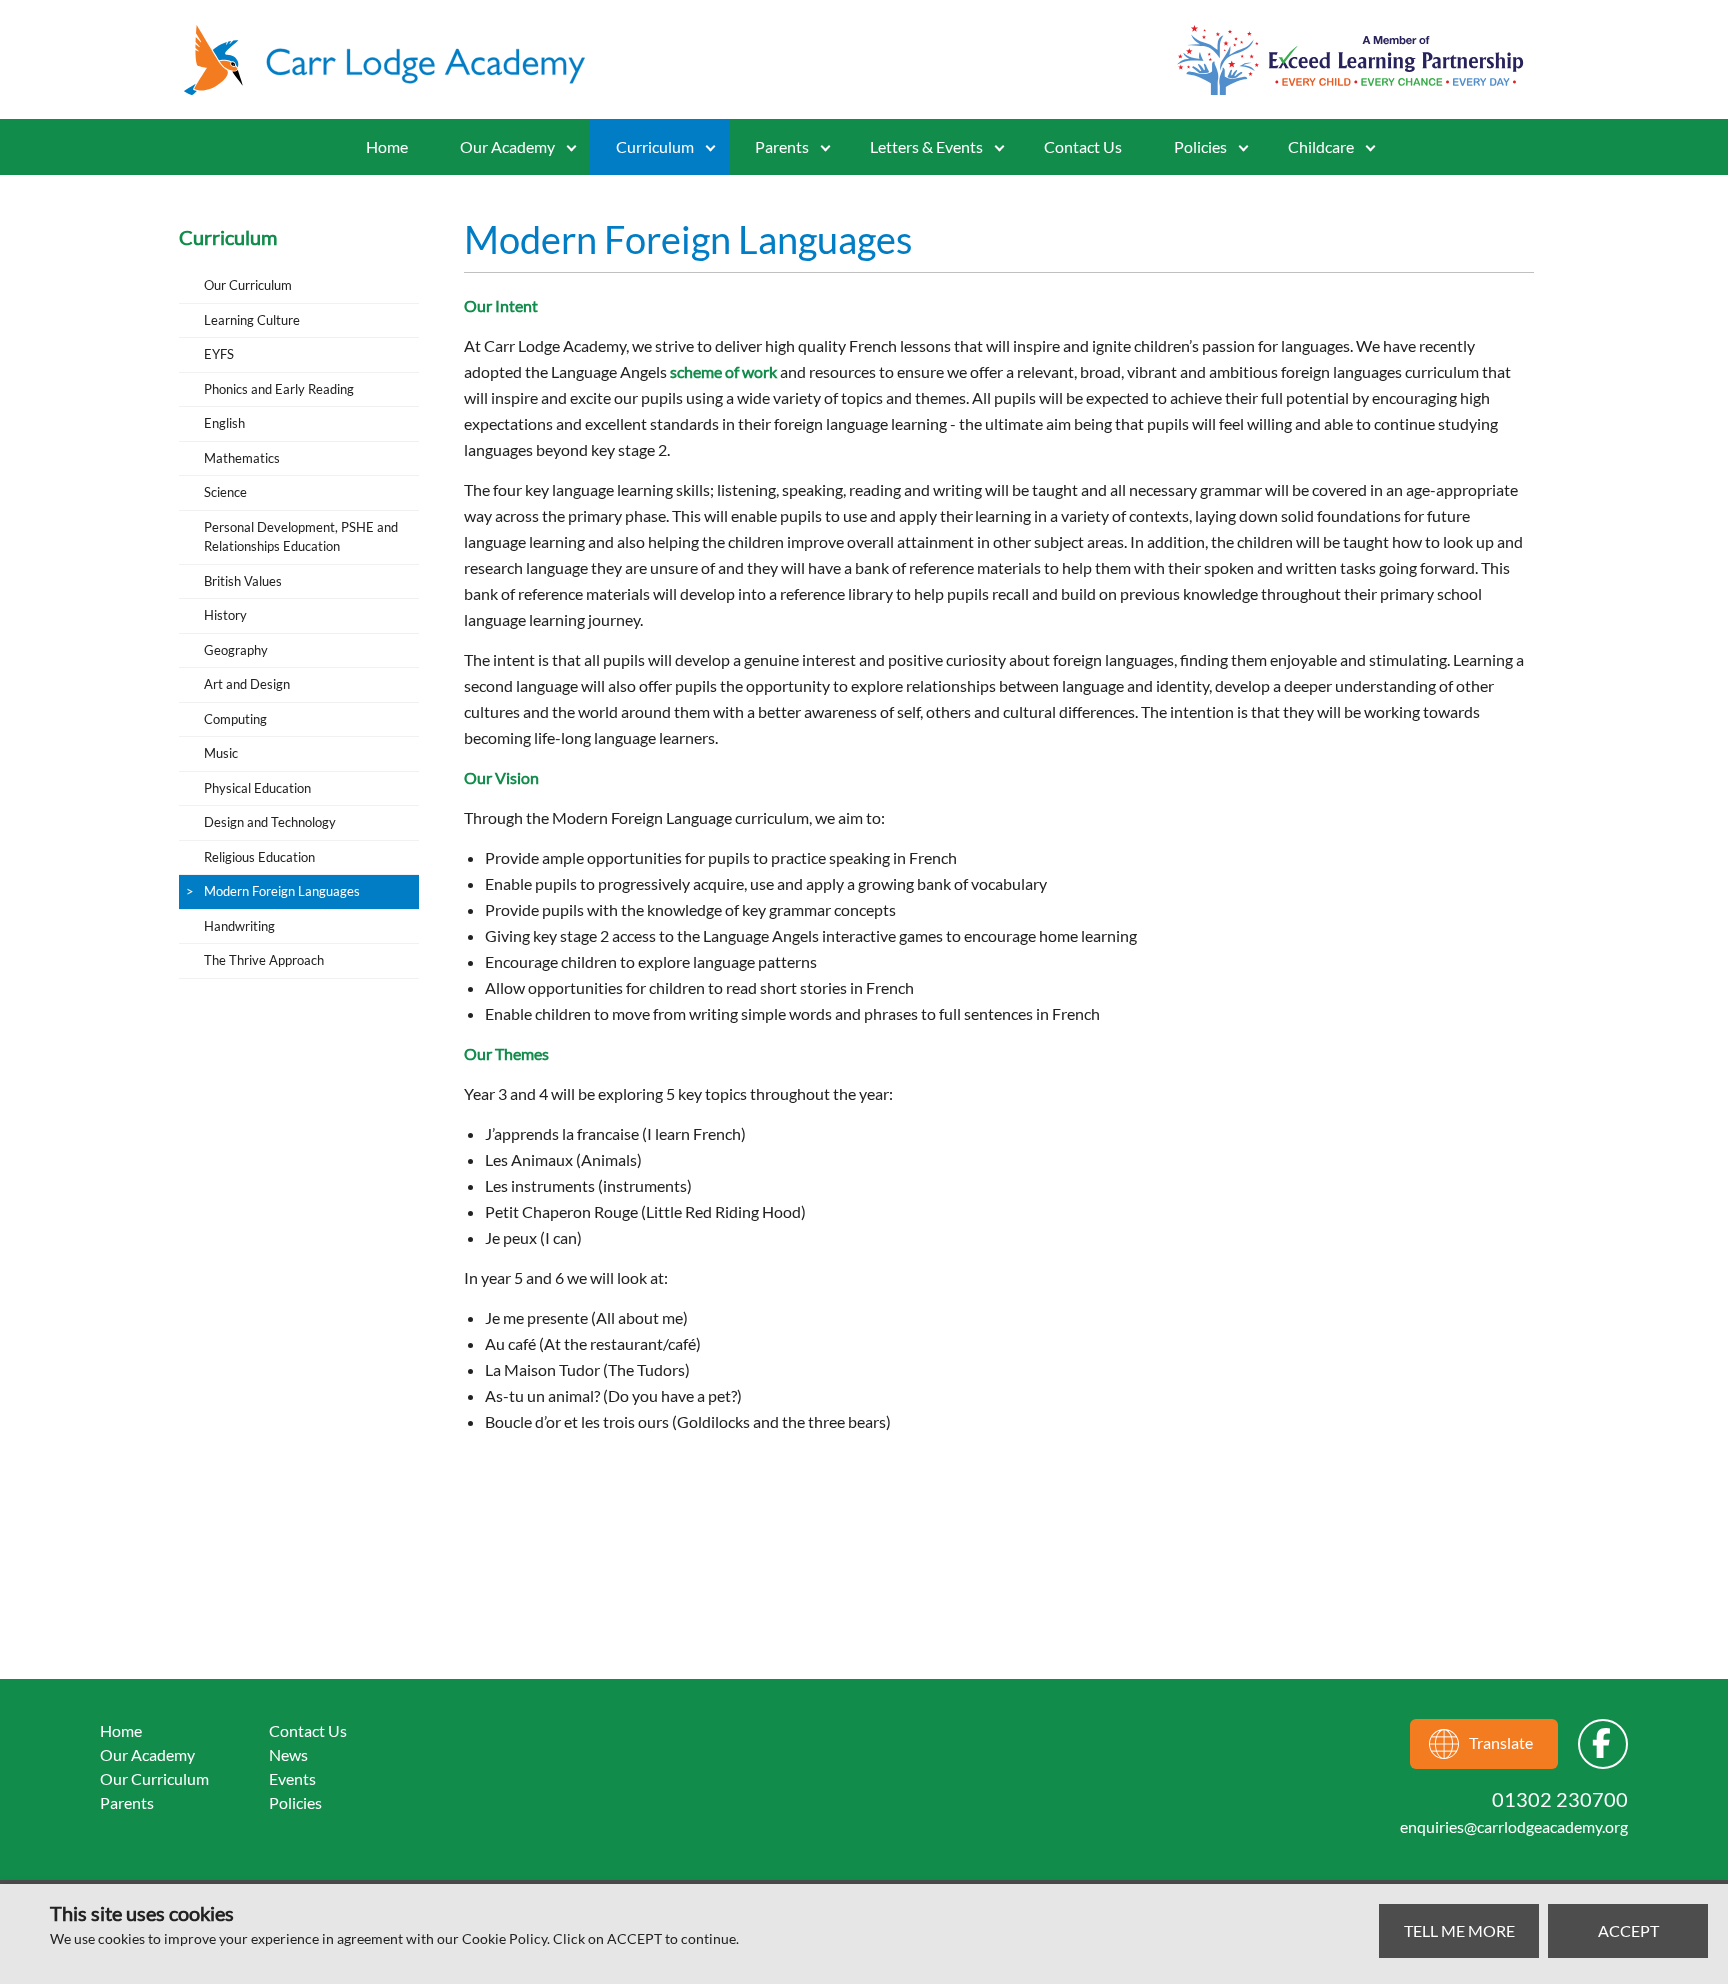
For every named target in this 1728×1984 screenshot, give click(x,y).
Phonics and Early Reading (279, 389)
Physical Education (257, 788)
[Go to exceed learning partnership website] (1350, 60)
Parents (127, 1802)
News (288, 1754)
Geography (236, 650)
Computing (235, 719)
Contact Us (1083, 146)
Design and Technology (270, 822)
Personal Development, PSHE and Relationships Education (301, 537)
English (224, 423)
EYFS (219, 354)
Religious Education (259, 857)
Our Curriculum (248, 285)
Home (387, 146)
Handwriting (239, 926)
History (225, 615)
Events (292, 1778)
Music (221, 753)
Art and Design (247, 684)
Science (225, 492)
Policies (1200, 146)
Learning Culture (252, 320)
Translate (1501, 1742)
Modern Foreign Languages (282, 891)
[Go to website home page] (394, 60)
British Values (243, 581)
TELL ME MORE (1459, 1930)
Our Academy (507, 146)
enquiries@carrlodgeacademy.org (1514, 1826)
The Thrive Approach (264, 960)
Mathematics (242, 458)
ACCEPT (1628, 1930)
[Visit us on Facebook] (1603, 1744)
